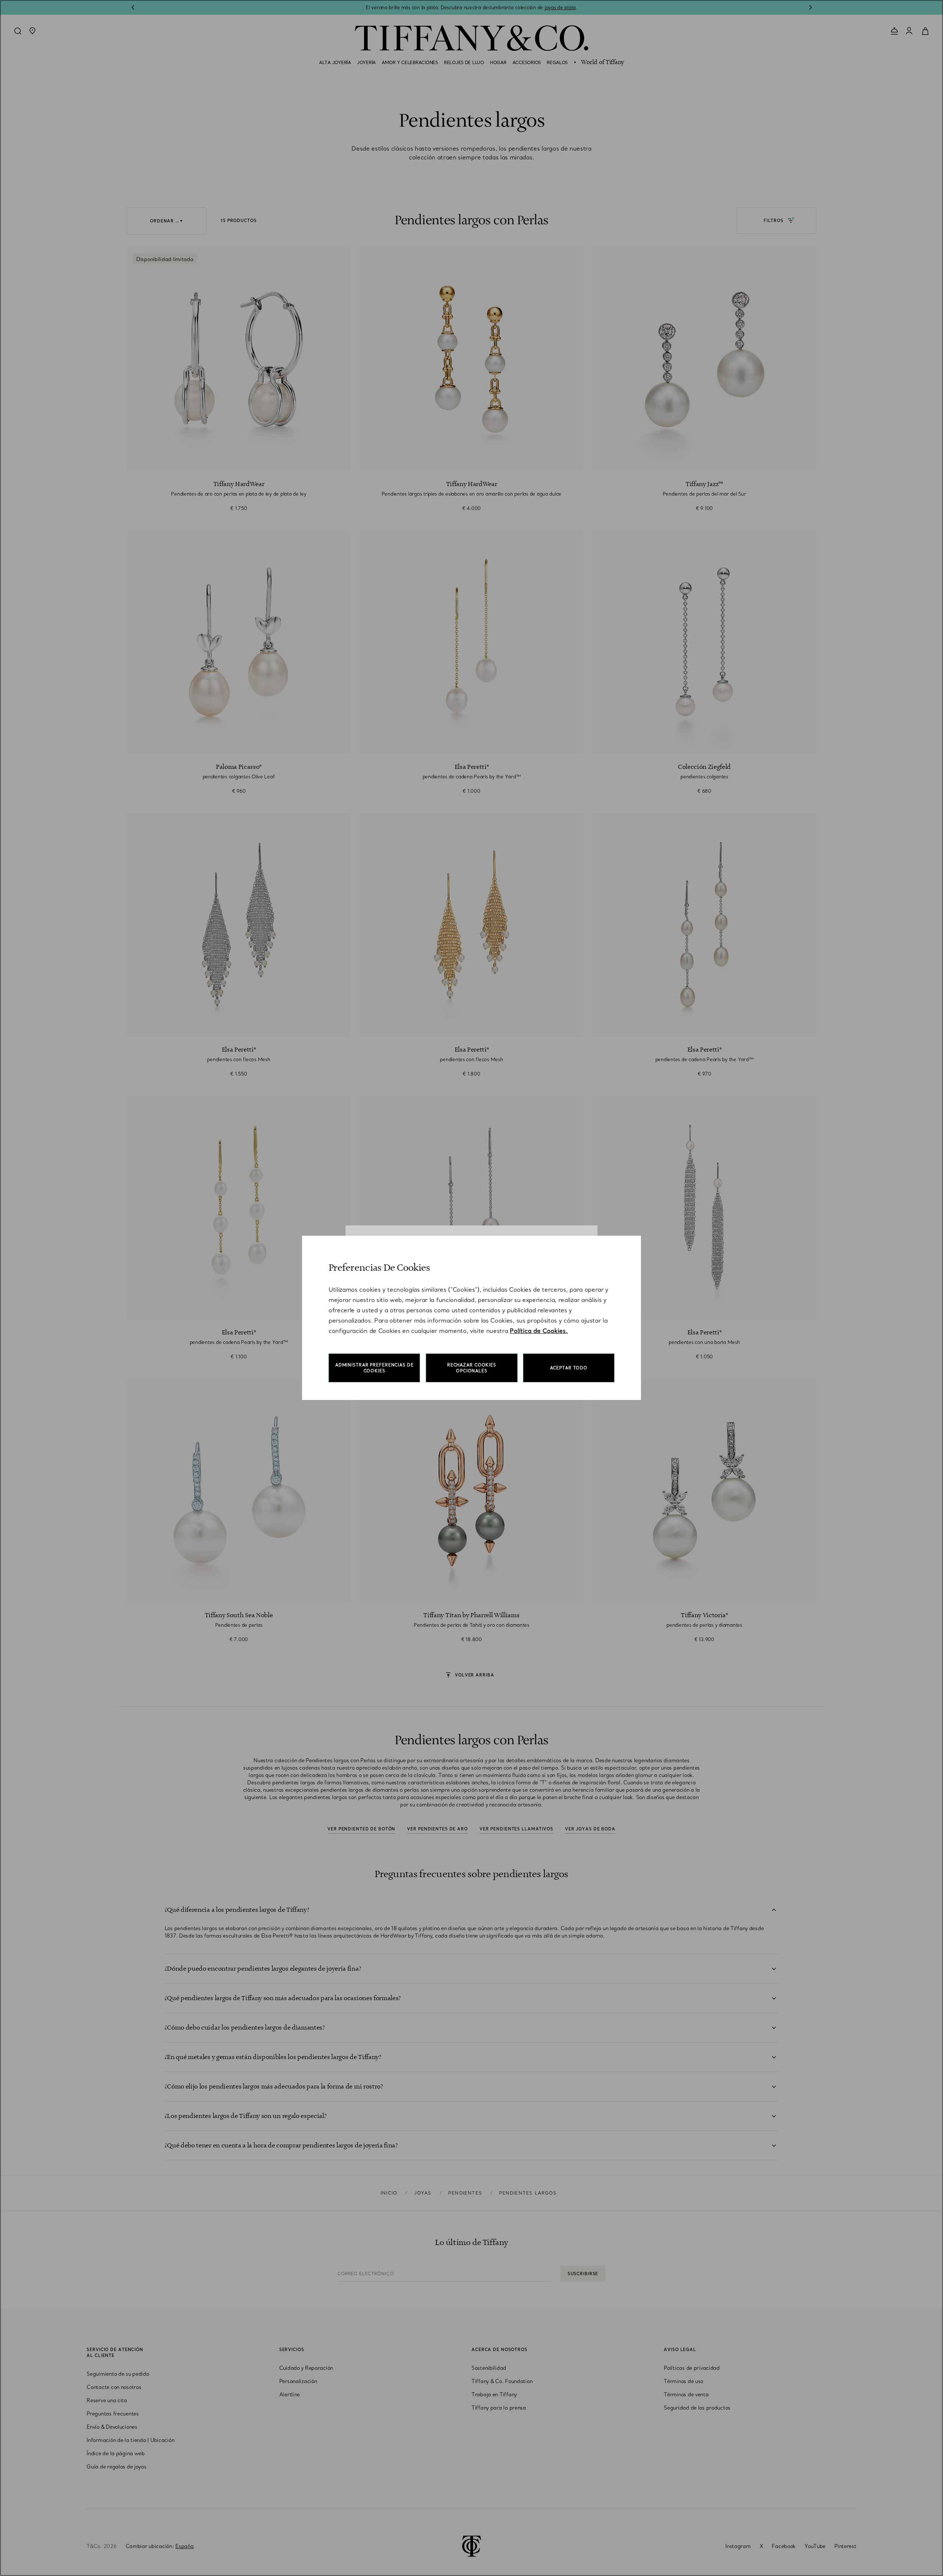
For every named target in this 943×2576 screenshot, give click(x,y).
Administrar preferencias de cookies (374, 1368)
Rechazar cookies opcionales (472, 1368)
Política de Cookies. (539, 1331)
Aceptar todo (569, 1368)
